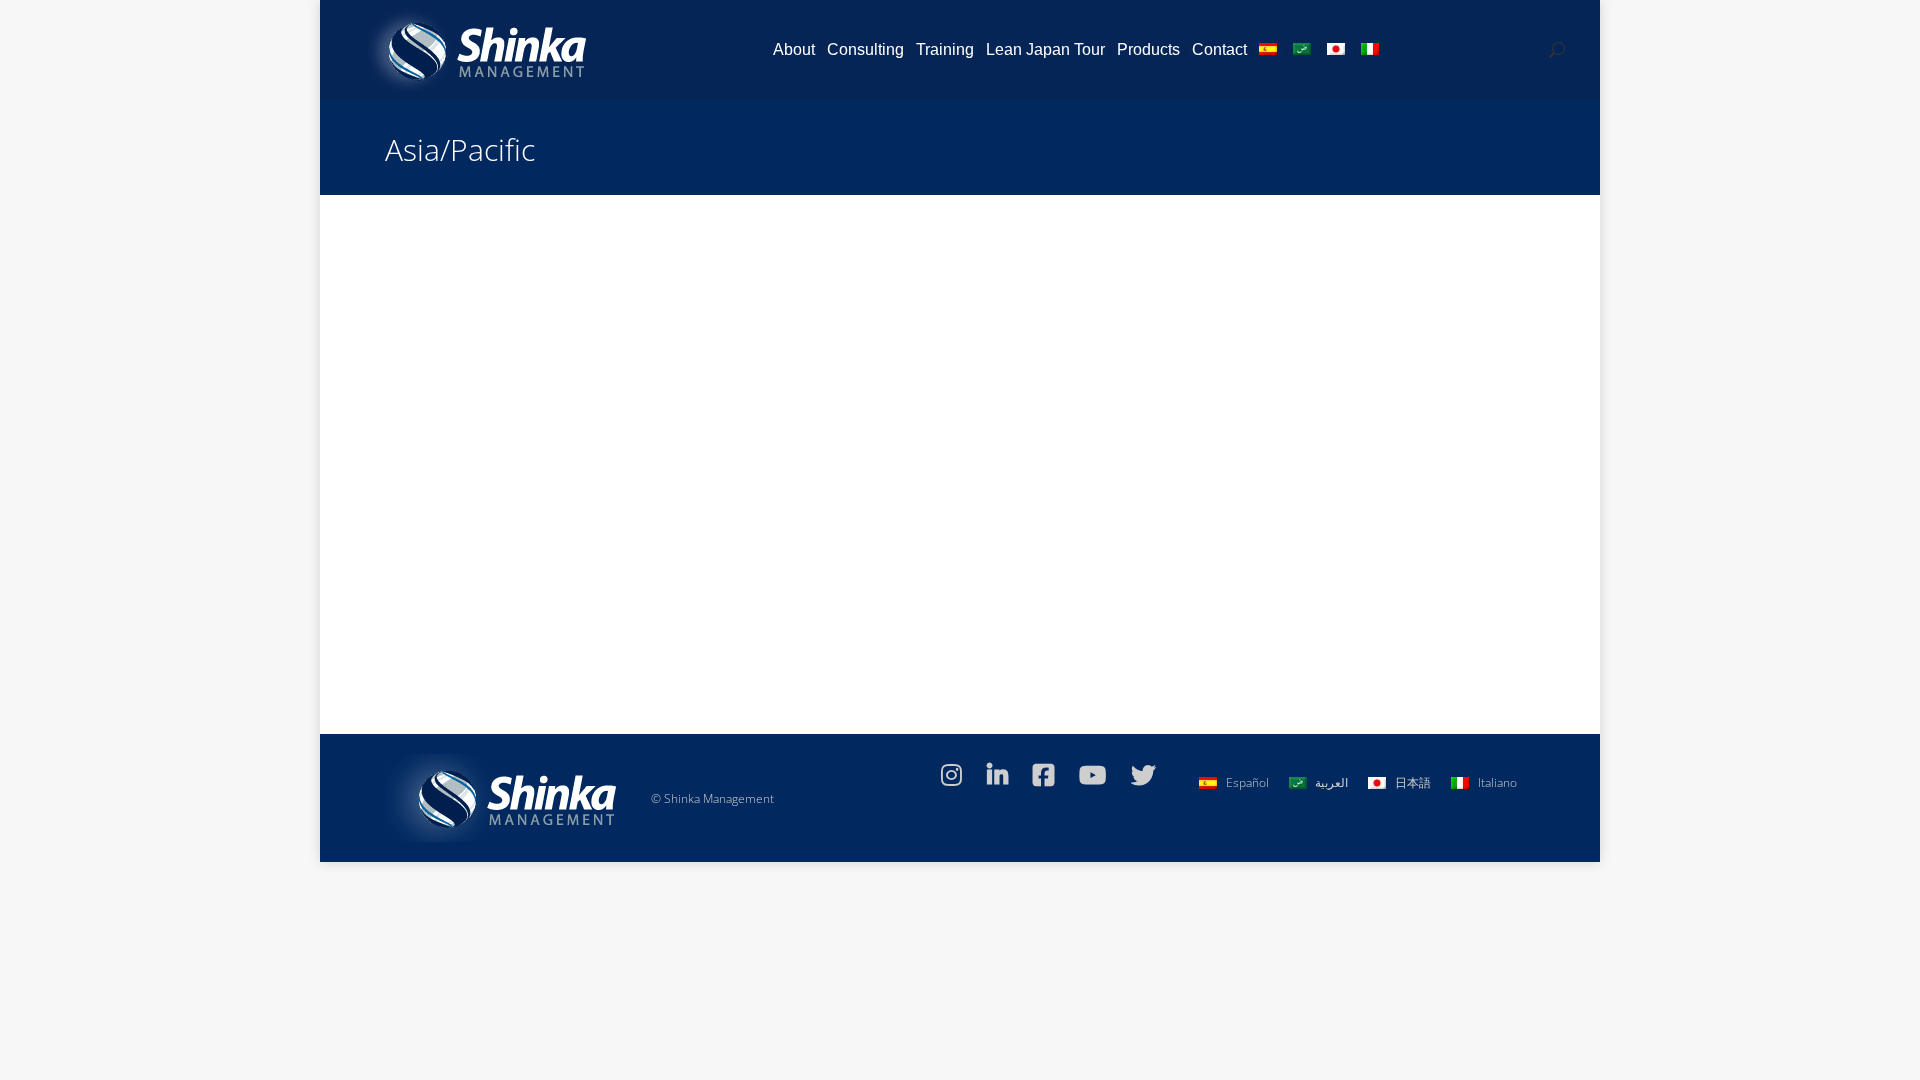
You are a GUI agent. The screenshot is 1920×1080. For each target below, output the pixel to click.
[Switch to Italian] (1372, 50)
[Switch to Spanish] (1270, 50)
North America (753, 545)
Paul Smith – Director (481, 512)
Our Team (437, 545)
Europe (819, 545)
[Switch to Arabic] (1304, 50)
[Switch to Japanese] (1338, 50)
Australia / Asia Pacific (528, 545)
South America (667, 545)
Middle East (876, 545)
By (1026, 545)
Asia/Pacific (944, 545)
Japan (606, 545)
